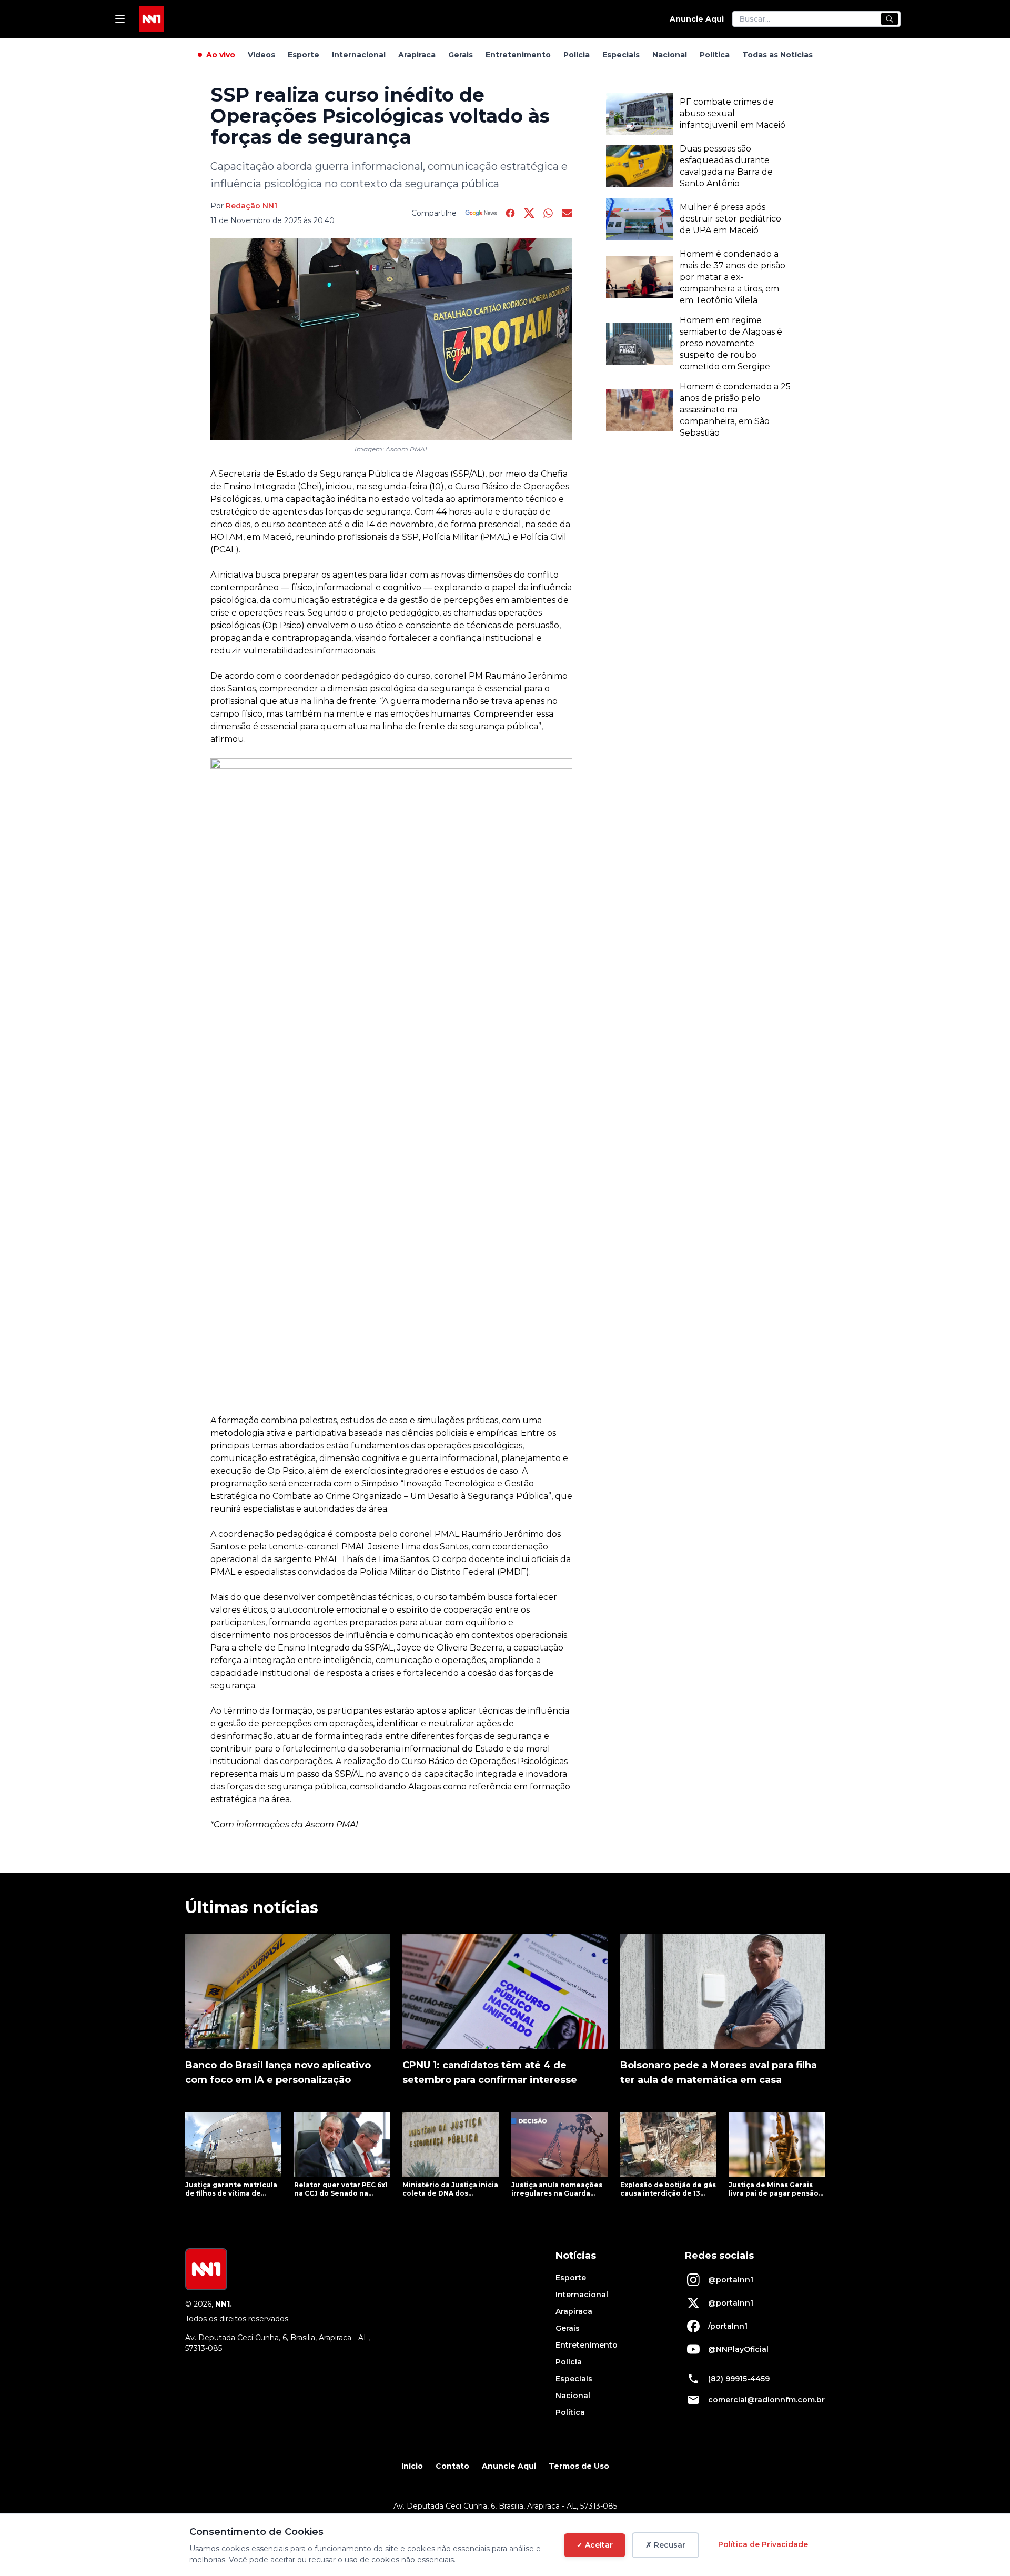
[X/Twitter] (529, 213)
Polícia (577, 55)
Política (715, 55)
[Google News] (481, 213)
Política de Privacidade (763, 2544)
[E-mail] (567, 213)
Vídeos (261, 55)
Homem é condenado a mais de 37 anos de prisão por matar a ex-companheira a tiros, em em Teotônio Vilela (733, 277)
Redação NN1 (251, 206)
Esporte (304, 55)
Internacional (359, 55)
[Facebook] (510, 213)
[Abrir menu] (120, 19)
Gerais (461, 55)
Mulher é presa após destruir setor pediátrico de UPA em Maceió (730, 219)
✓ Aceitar (595, 2545)
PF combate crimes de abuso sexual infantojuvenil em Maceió (733, 113)
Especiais (621, 55)
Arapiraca (417, 55)
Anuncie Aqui (697, 19)
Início (412, 2466)
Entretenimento (518, 55)
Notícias (576, 2256)
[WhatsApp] (548, 213)
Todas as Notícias (777, 55)
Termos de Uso (579, 2466)
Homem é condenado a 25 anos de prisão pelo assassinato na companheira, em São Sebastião (735, 410)
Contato (452, 2466)
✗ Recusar (665, 2545)
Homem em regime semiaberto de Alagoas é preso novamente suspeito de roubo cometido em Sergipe (731, 343)
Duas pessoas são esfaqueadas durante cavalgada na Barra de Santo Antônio (726, 166)
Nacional (670, 55)
